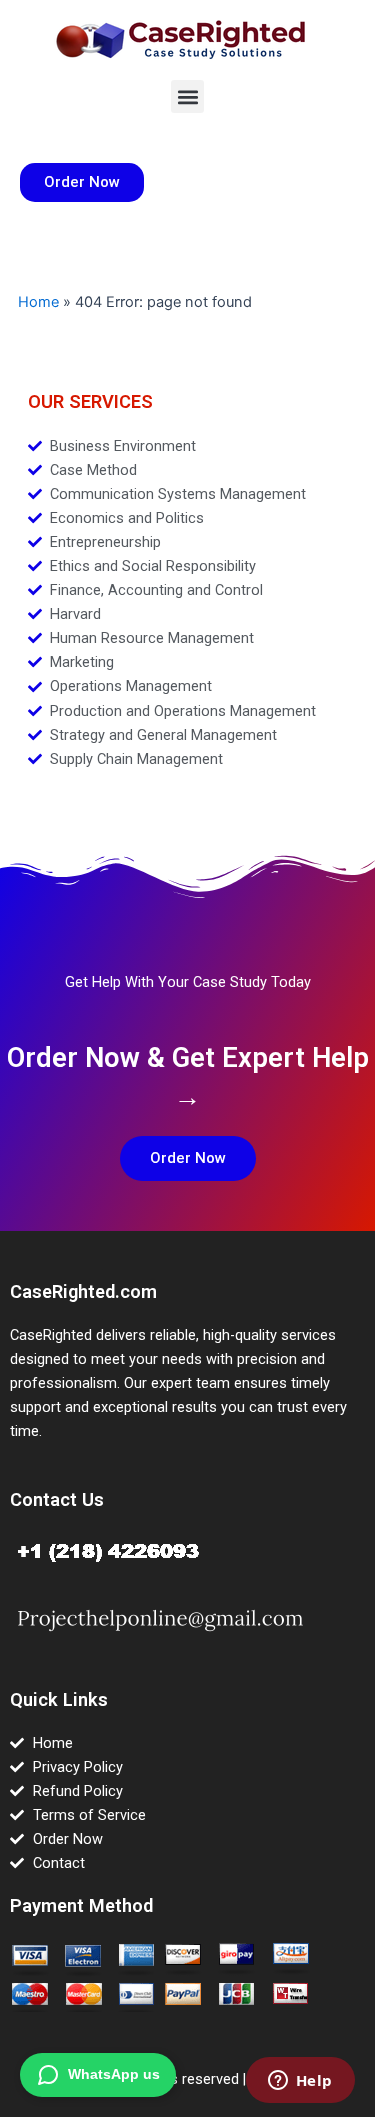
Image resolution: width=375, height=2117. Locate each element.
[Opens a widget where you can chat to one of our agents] (300, 2082)
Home (38, 302)
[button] (187, 96)
